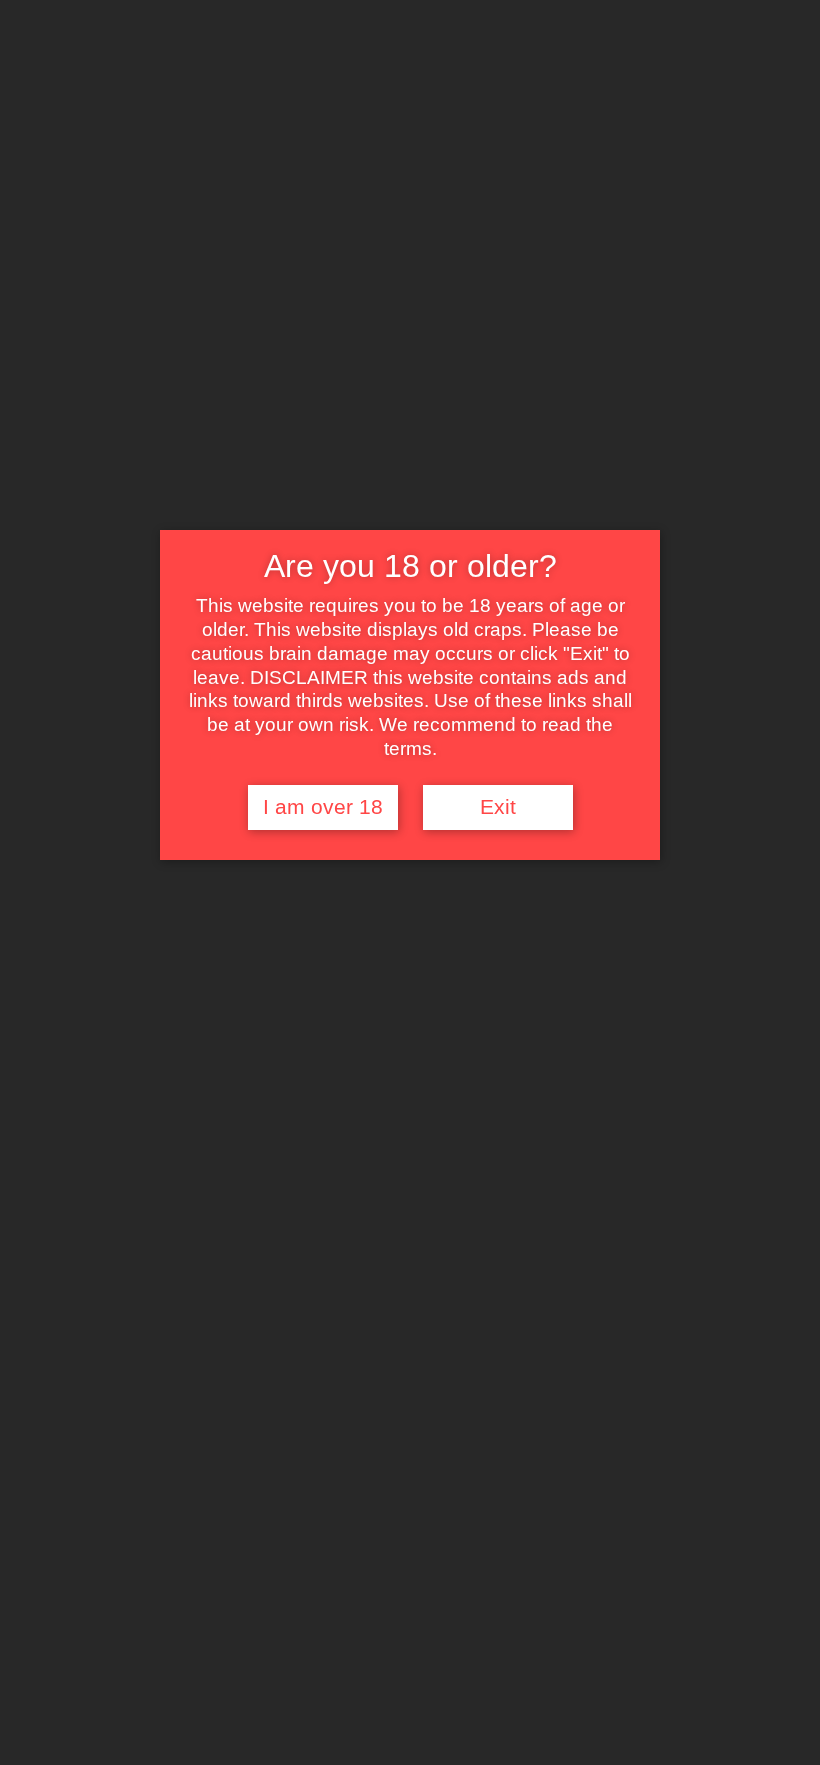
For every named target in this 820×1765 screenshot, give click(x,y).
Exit (498, 807)
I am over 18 (323, 807)
